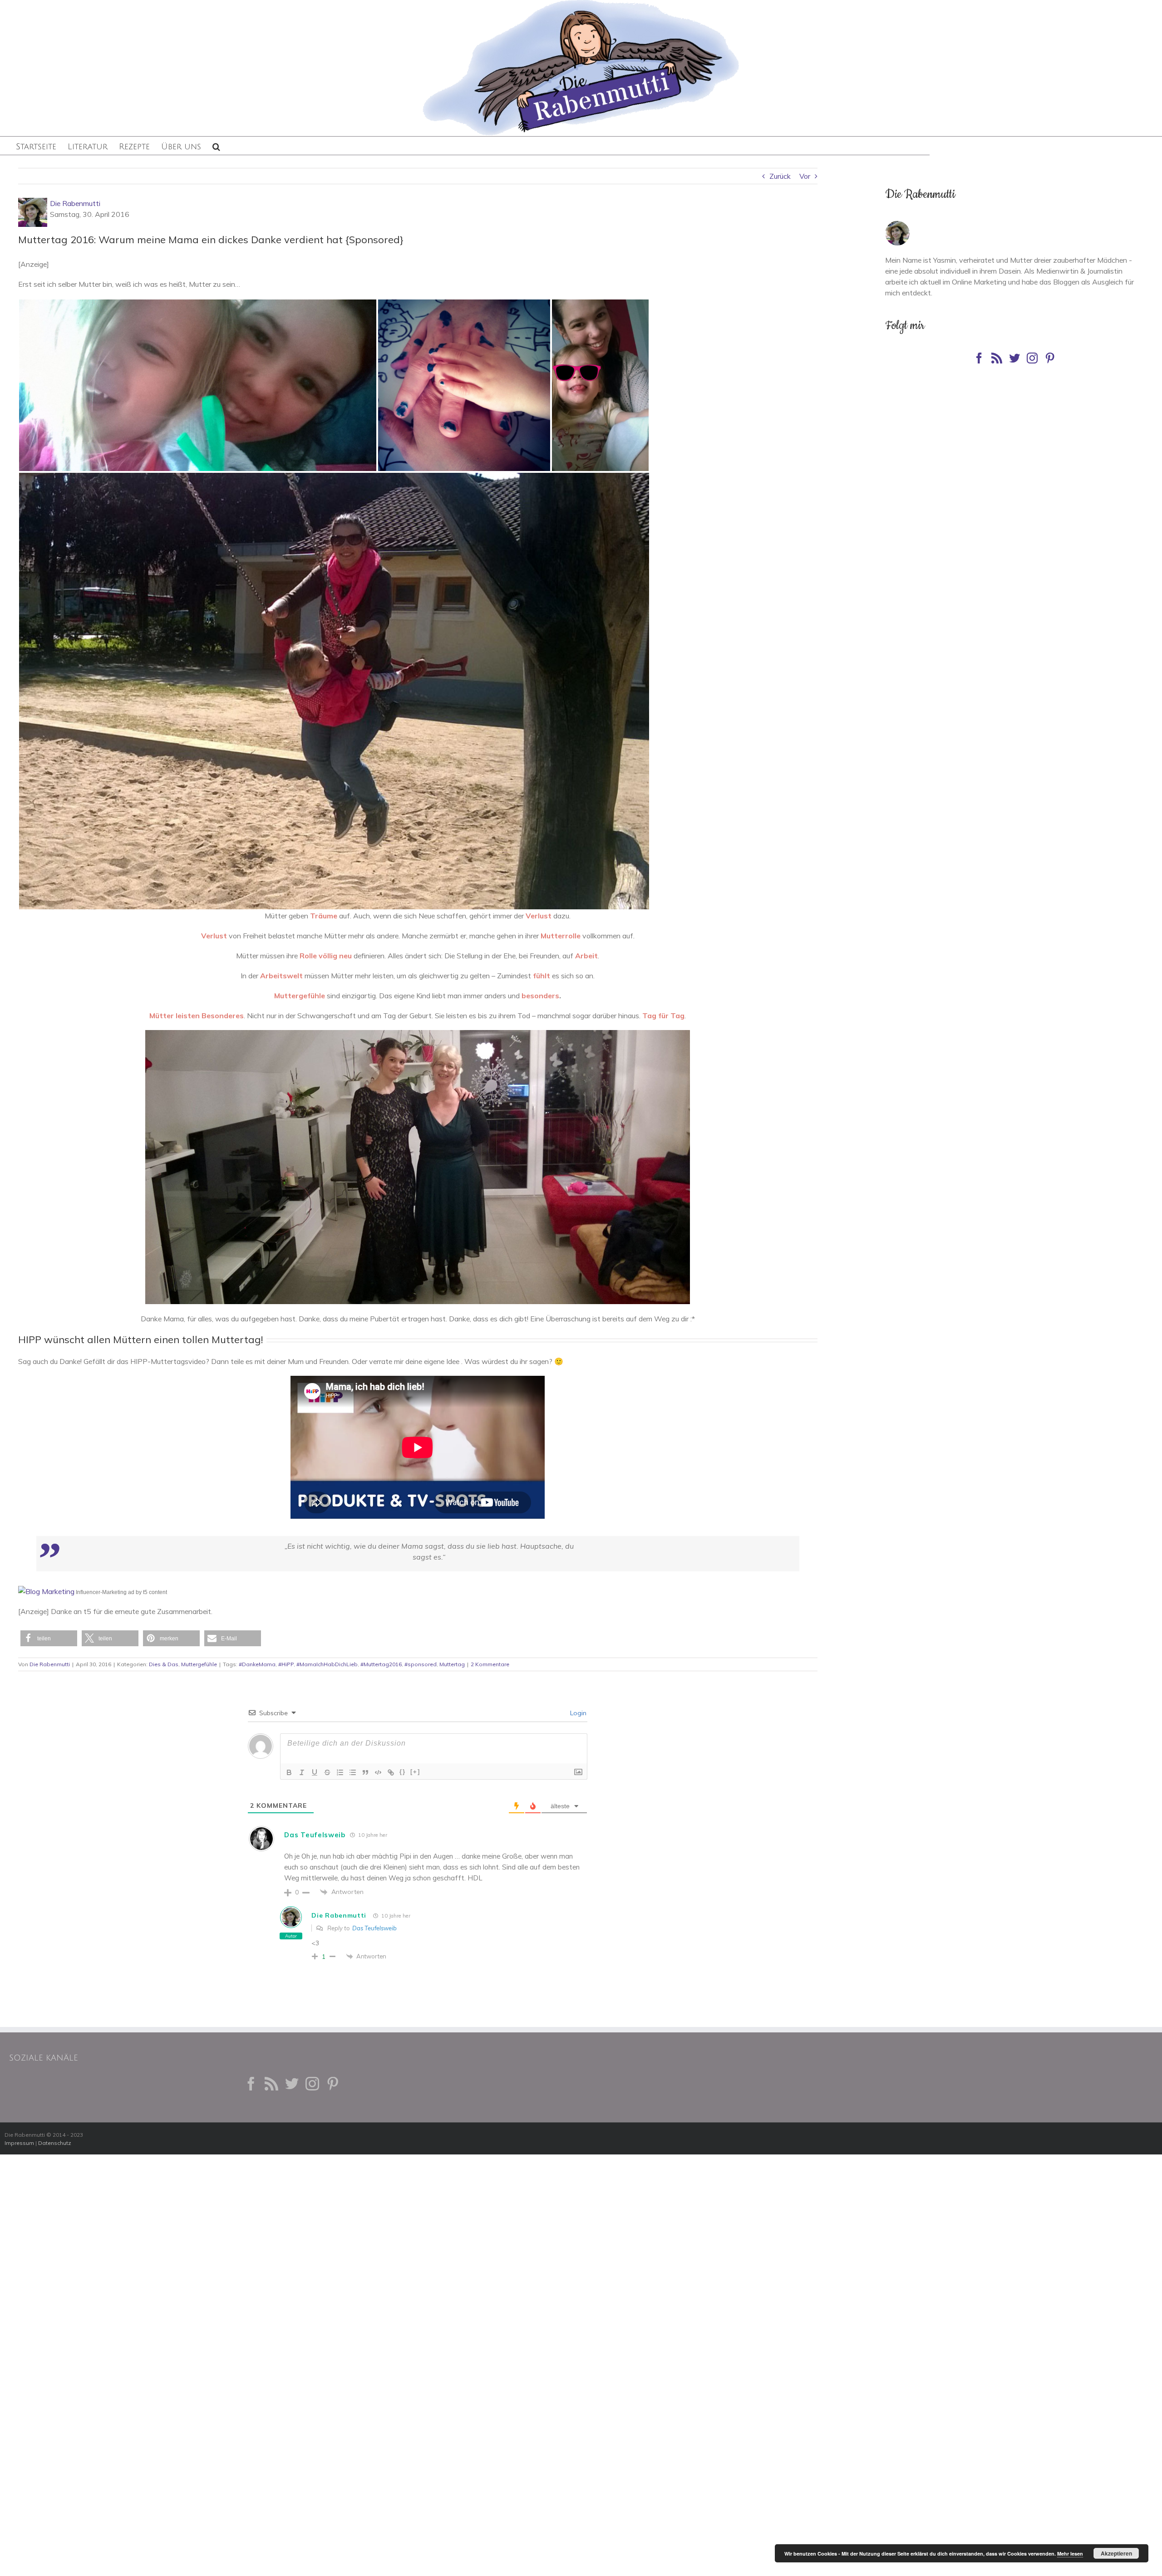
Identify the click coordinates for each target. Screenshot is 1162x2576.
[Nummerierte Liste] (340, 1772)
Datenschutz (55, 2143)
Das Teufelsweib (315, 1835)
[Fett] (289, 1772)
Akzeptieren (1116, 2553)
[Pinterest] (1050, 358)
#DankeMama (257, 1664)
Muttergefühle (199, 1664)
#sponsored (421, 1664)
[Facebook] (979, 358)
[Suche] (216, 146)
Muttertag (452, 1664)
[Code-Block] (378, 1772)
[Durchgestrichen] (327, 1772)
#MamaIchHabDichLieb (327, 1664)
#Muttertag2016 (381, 1664)
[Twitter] (1014, 358)
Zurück (780, 176)
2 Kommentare (490, 1664)
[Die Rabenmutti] (897, 226)
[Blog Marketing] (46, 1591)
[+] (415, 1772)
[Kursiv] (302, 1772)
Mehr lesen (1070, 2554)
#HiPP (286, 1664)
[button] (49, 1638)
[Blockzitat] (365, 1772)
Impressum (19, 2143)
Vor (805, 176)
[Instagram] (1032, 358)
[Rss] (997, 358)
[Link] (391, 1772)
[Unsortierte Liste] (353, 1772)
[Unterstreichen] (315, 1772)
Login (577, 1713)
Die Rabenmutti (75, 203)
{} (403, 1772)
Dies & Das (164, 1664)
